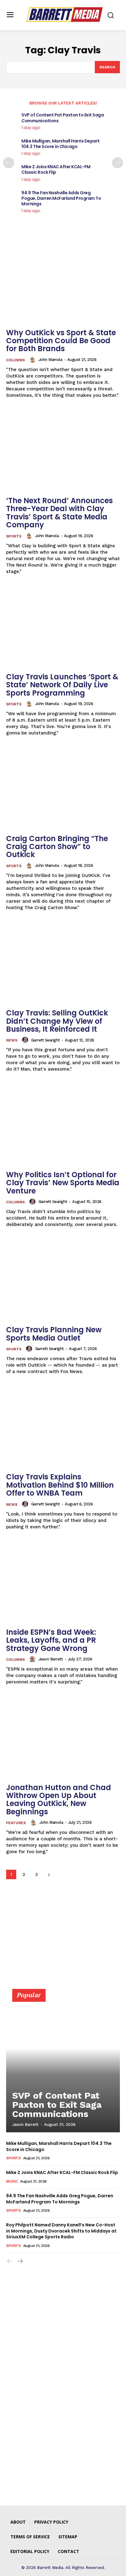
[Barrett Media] (65, 15)
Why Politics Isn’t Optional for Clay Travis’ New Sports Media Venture (63, 1183)
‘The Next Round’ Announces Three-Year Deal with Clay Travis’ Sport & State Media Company (59, 513)
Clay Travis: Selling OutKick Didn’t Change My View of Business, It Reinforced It (57, 1021)
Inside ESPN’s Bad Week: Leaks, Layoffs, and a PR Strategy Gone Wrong (51, 1640)
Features (16, 1823)
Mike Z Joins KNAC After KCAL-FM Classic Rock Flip (56, 169)
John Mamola (50, 360)
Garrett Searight (46, 1040)
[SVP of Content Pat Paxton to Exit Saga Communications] (63, 2063)
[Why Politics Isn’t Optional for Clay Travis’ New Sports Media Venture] (63, 1125)
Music (12, 2181)
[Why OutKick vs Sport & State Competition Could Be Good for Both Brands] (63, 283)
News (12, 1040)
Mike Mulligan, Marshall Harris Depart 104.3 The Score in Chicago (61, 144)
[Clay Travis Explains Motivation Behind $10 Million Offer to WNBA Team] (63, 1427)
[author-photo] (33, 360)
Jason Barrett (51, 1659)
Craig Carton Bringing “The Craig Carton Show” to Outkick (57, 847)
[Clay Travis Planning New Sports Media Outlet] (63, 1280)
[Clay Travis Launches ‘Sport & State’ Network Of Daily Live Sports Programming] (63, 627)
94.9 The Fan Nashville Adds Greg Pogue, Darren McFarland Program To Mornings (61, 198)
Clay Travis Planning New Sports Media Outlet (54, 1334)
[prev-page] (9, 163)
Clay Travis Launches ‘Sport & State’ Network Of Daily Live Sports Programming (62, 685)
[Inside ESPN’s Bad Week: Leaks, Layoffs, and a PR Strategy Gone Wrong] (63, 1582)
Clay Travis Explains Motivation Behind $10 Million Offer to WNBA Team (60, 1485)
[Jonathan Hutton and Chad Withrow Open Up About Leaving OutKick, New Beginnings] (63, 1737)
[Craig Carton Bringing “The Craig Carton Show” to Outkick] (63, 788)
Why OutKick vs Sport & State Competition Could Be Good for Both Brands (61, 341)
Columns (15, 360)
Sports (14, 536)
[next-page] (117, 163)
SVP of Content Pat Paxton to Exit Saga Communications (63, 118)
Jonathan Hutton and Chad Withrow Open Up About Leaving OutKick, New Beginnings (59, 1800)
